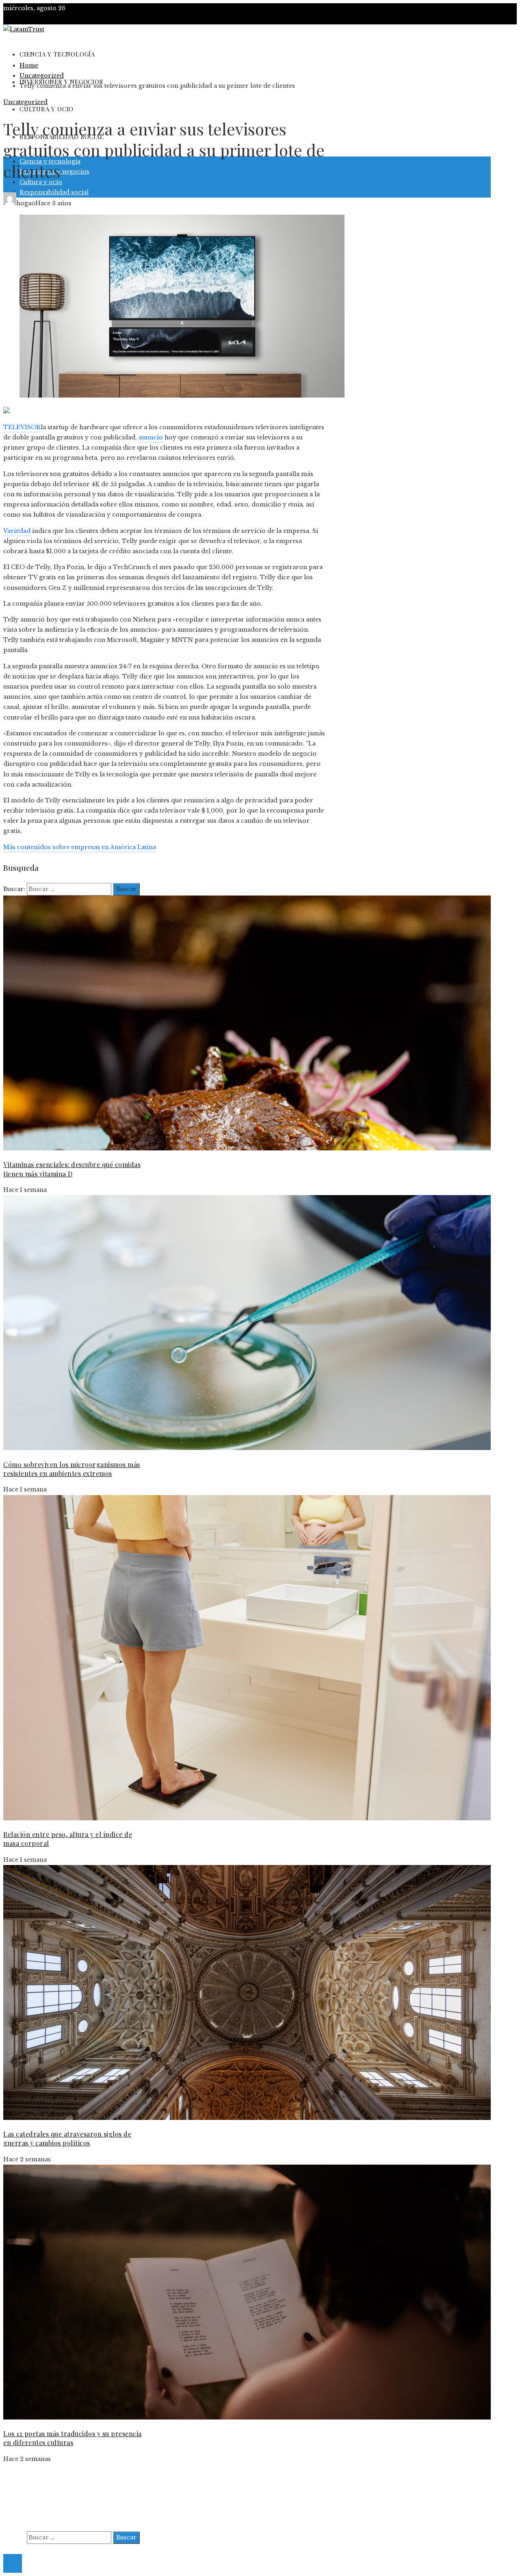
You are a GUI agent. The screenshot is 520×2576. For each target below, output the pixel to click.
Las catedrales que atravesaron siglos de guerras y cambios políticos (67, 2138)
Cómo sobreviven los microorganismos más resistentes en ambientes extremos (72, 1469)
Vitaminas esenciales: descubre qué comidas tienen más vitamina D (72, 1169)
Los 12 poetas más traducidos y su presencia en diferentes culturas (73, 2438)
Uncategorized (25, 102)
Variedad (17, 531)
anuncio (151, 437)
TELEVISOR (22, 427)
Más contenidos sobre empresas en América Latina (80, 847)
